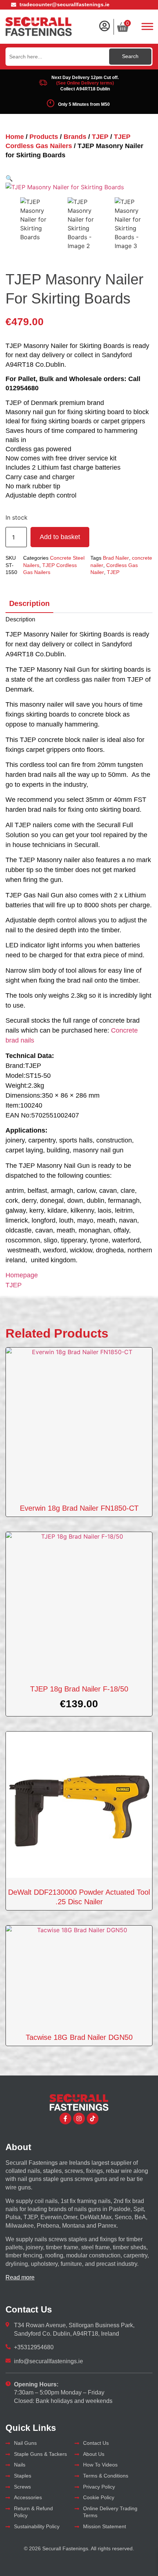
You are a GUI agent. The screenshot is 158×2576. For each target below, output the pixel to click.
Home (15, 137)
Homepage (22, 1275)
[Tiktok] (93, 2118)
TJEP (100, 137)
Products (44, 137)
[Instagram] (79, 2118)
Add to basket (60, 537)
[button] (9, 178)
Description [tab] (29, 603)
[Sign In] (104, 26)
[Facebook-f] (65, 2118)
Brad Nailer (116, 558)
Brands (75, 137)
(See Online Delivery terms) (85, 83)
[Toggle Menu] (147, 26)
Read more (20, 2277)
